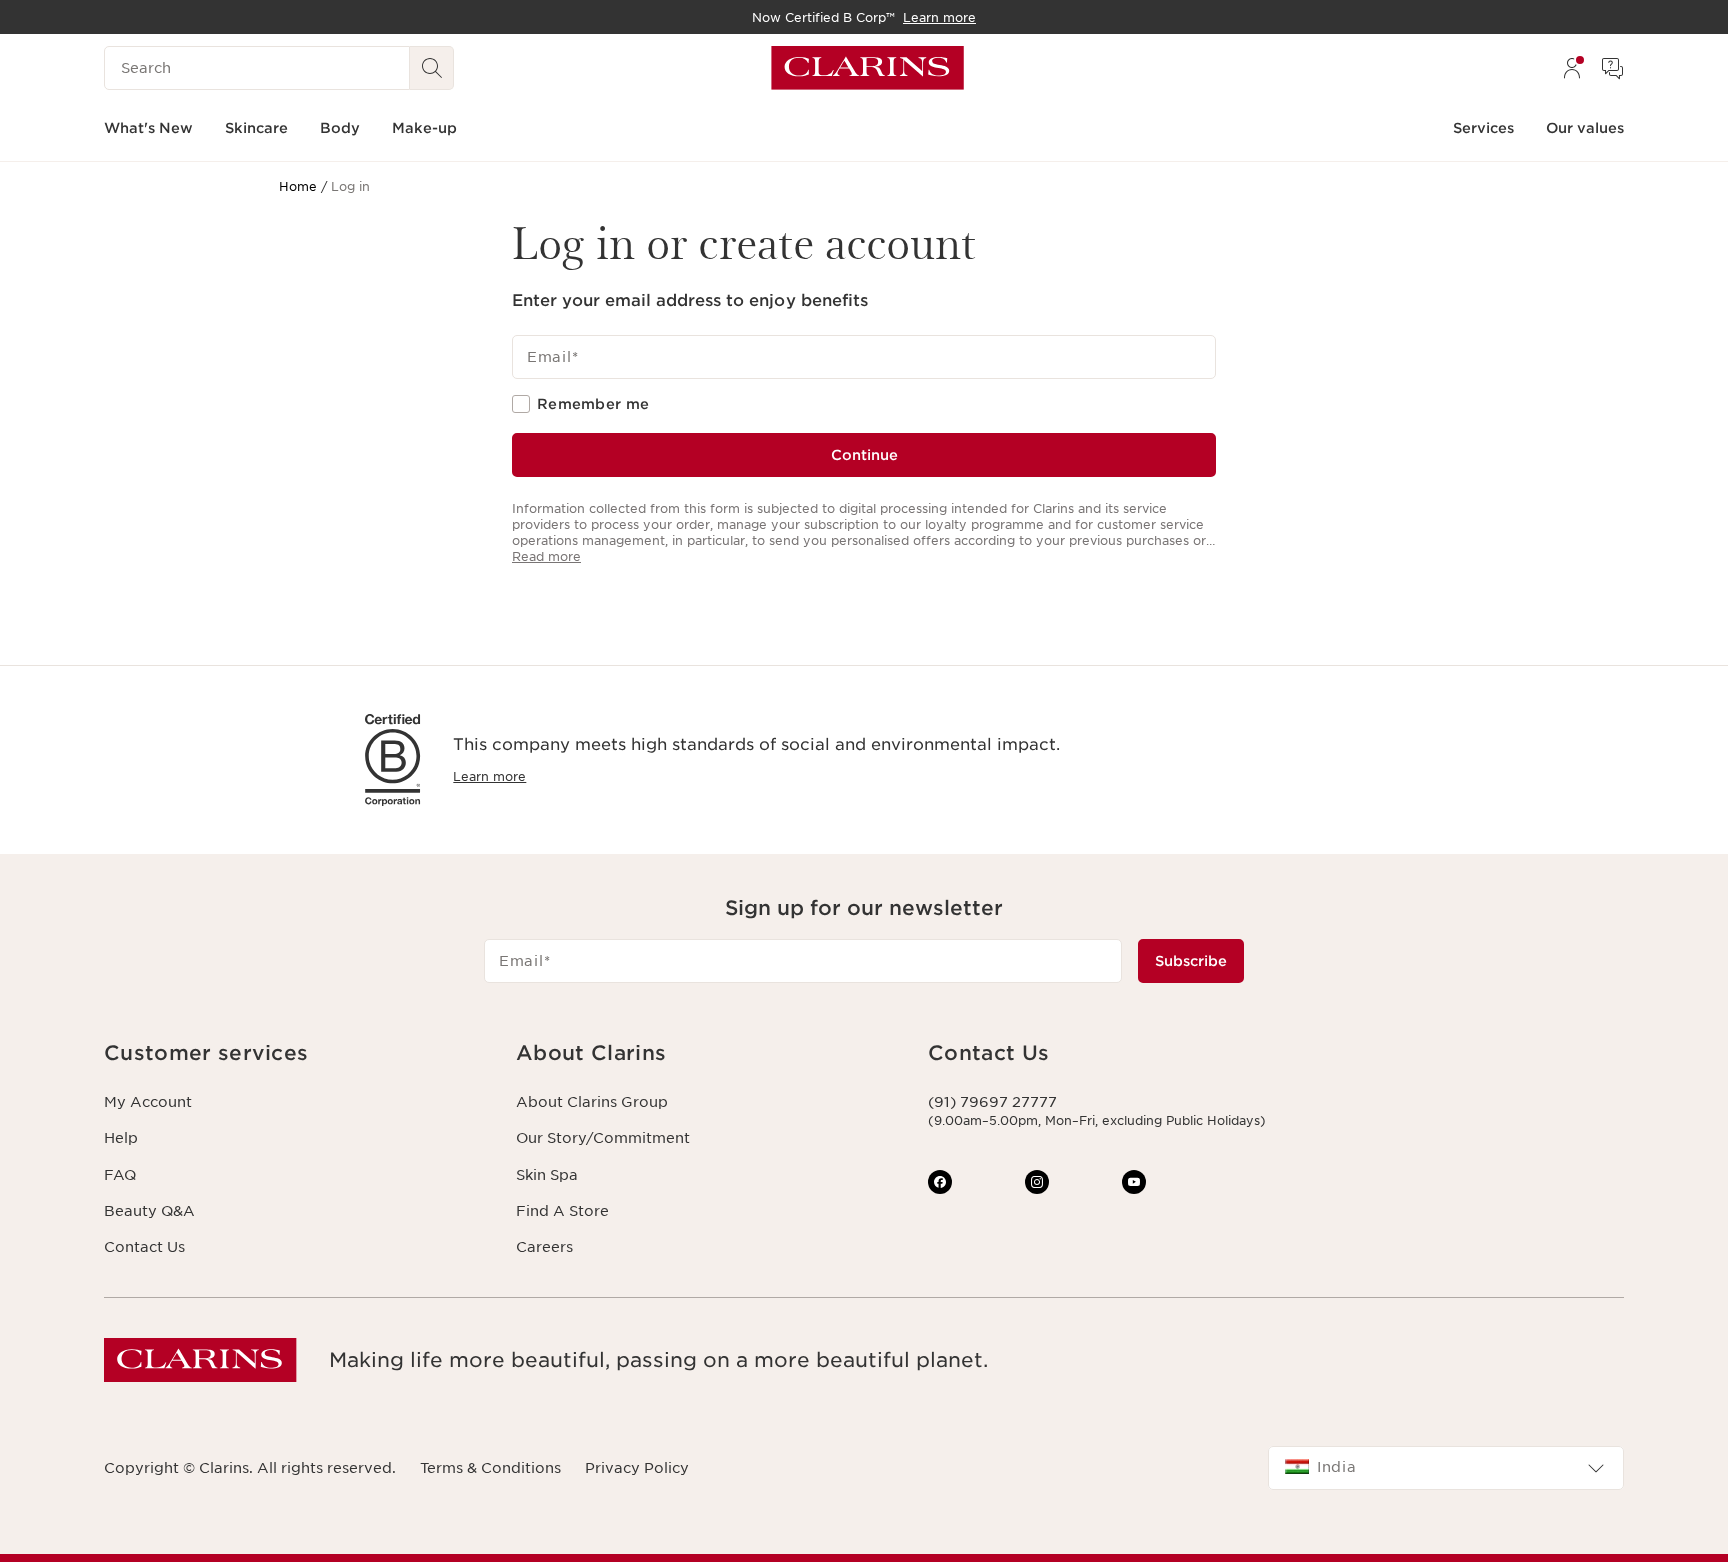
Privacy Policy (637, 1468)
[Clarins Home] (867, 68)
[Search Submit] (432, 68)
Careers (544, 1247)
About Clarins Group (592, 1102)
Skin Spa (547, 1175)
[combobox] (1446, 1468)
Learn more (489, 776)
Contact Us (144, 1247)
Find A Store (562, 1211)
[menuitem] (1572, 68)
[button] (294, 1053)
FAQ (120, 1175)
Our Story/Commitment (603, 1138)
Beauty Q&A (149, 1211)
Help (121, 1138)
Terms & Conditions (490, 1468)
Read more (546, 556)
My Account (148, 1102)
